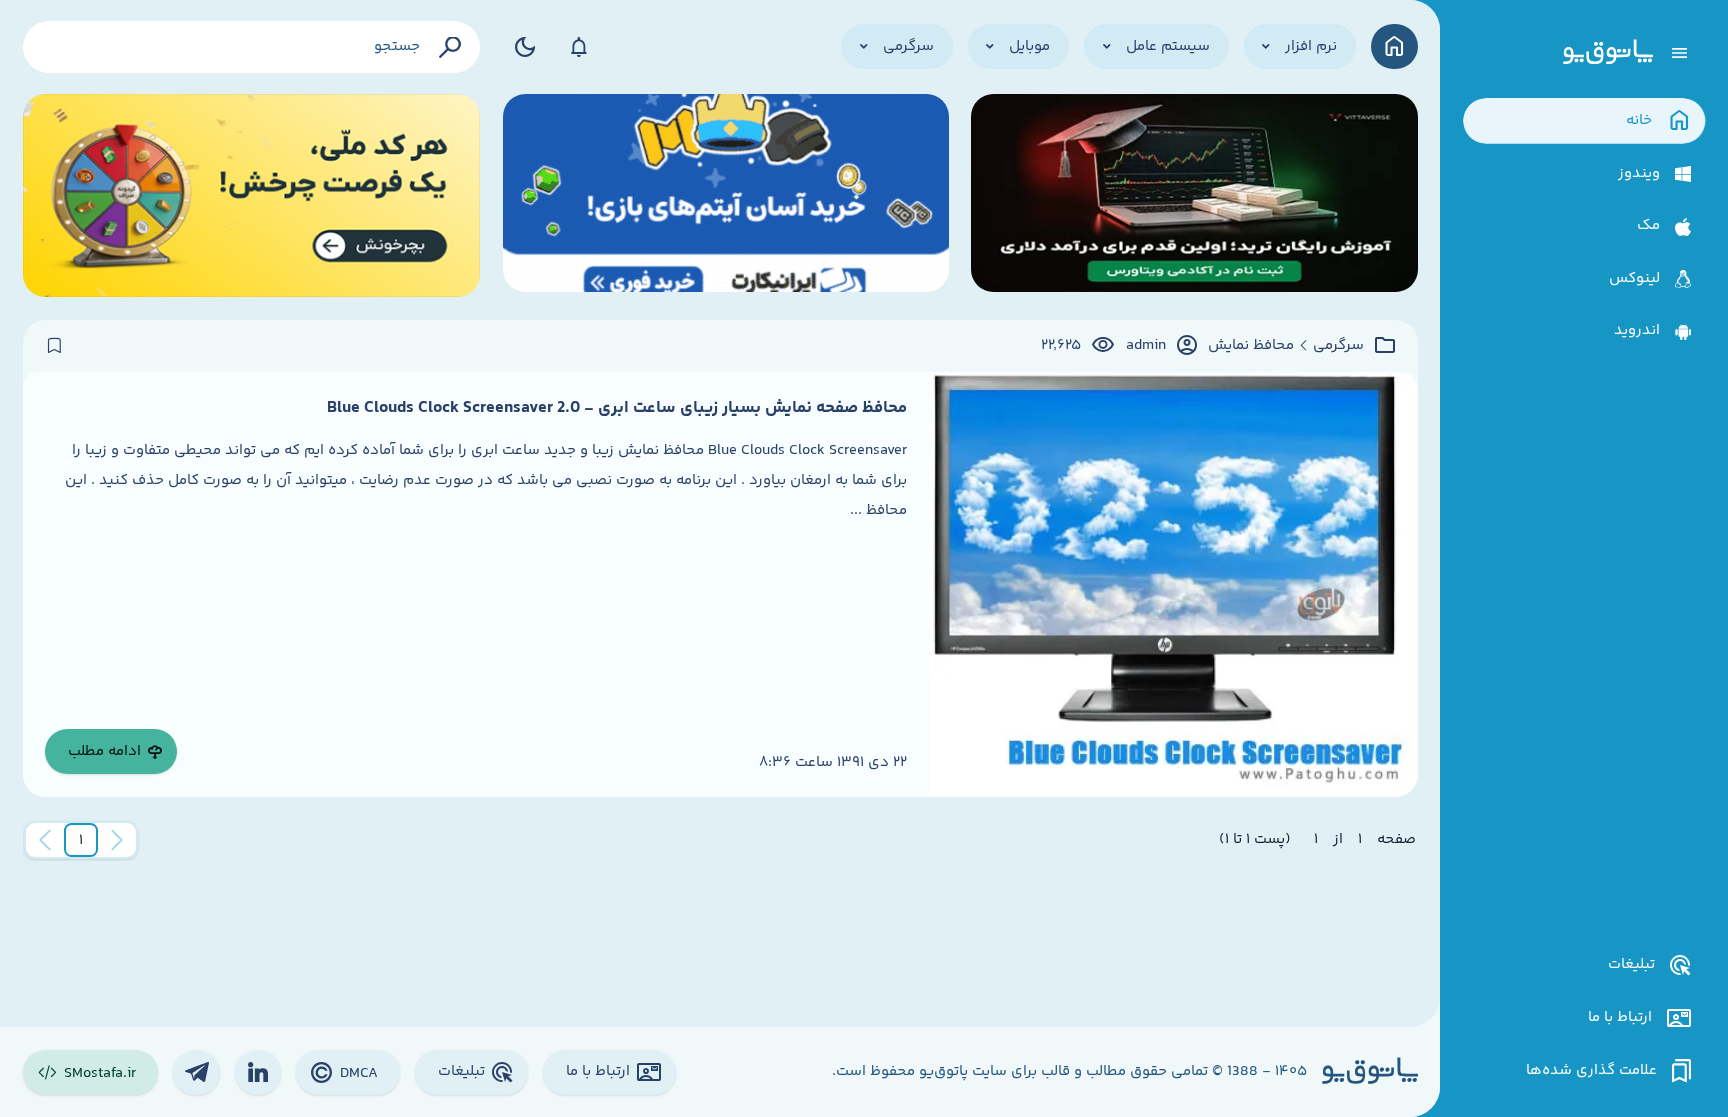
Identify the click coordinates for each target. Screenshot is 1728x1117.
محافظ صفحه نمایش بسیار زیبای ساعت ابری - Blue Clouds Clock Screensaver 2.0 (617, 408)
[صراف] (252, 195)
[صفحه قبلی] (117, 840)
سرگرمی (1338, 346)
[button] (81, 840)
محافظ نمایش (1251, 346)
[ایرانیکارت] (726, 195)
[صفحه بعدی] (45, 840)
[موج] (1194, 195)
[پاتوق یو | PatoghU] (1608, 53)
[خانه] (1394, 46)
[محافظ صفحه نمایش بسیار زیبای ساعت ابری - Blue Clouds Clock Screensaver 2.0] (1173, 584)
